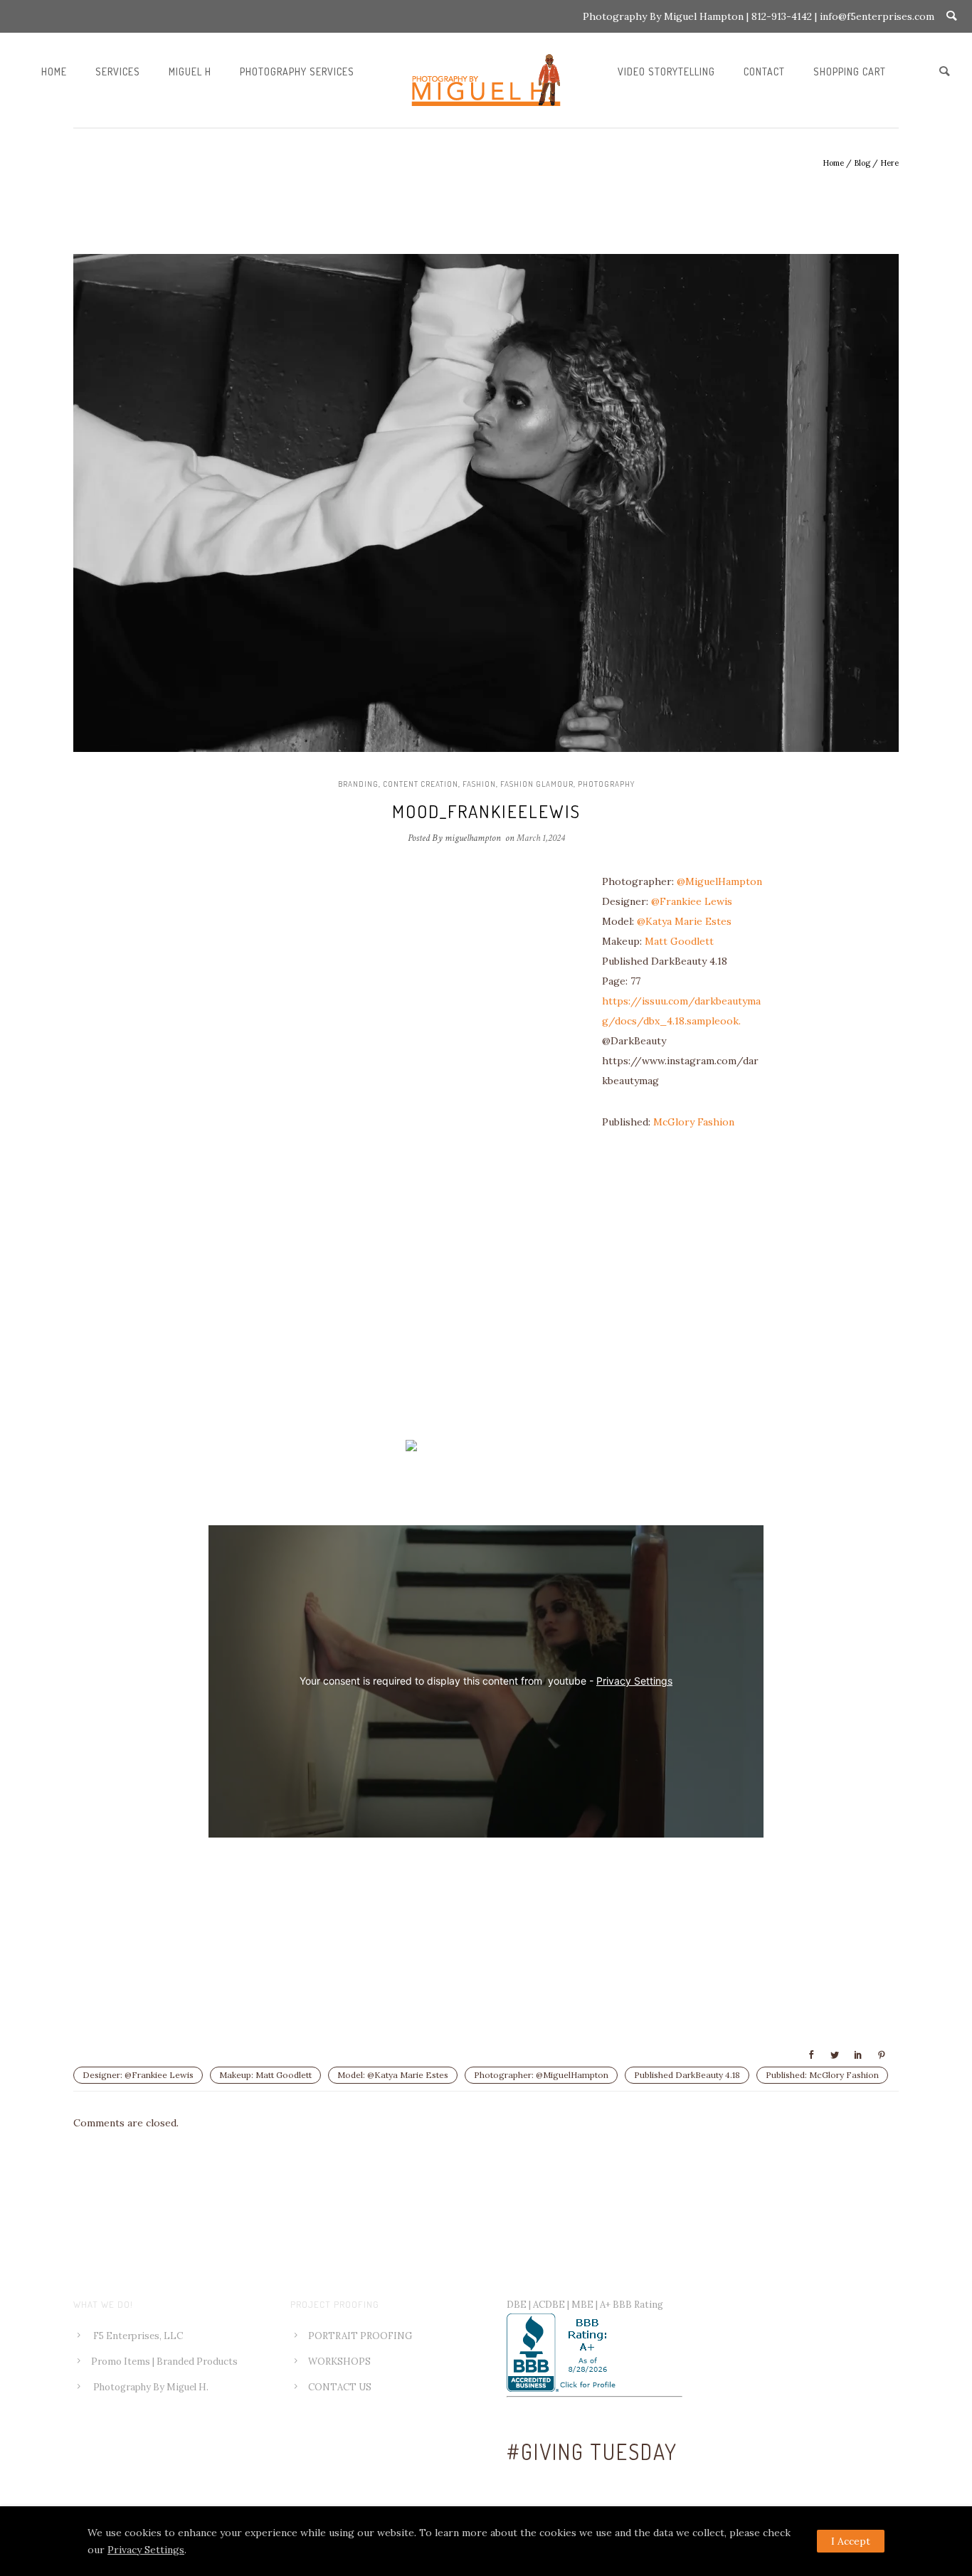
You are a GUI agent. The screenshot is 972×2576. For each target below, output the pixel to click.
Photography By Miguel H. (151, 2387)
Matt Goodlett (679, 941)
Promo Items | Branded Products (164, 2362)
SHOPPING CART (850, 71)
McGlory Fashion (694, 1122)
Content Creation (421, 784)
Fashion (479, 784)
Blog (862, 163)
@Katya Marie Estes (686, 921)
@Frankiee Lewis (692, 901)
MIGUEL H (190, 71)
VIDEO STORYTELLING (666, 71)
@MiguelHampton (719, 881)
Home (54, 71)
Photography (606, 784)
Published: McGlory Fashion (822, 2075)
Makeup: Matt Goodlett (265, 2075)
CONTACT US (340, 2387)
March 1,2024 (541, 838)
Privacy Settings (634, 1681)
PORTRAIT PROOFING (360, 2336)
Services (118, 71)
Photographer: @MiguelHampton (541, 2075)
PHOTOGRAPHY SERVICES (297, 71)
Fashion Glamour (537, 784)
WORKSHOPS (339, 2362)
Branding (358, 784)
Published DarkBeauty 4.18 (687, 2075)
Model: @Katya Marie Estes (393, 2075)
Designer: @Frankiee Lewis (138, 2075)
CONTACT (764, 71)
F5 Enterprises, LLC (138, 2336)
